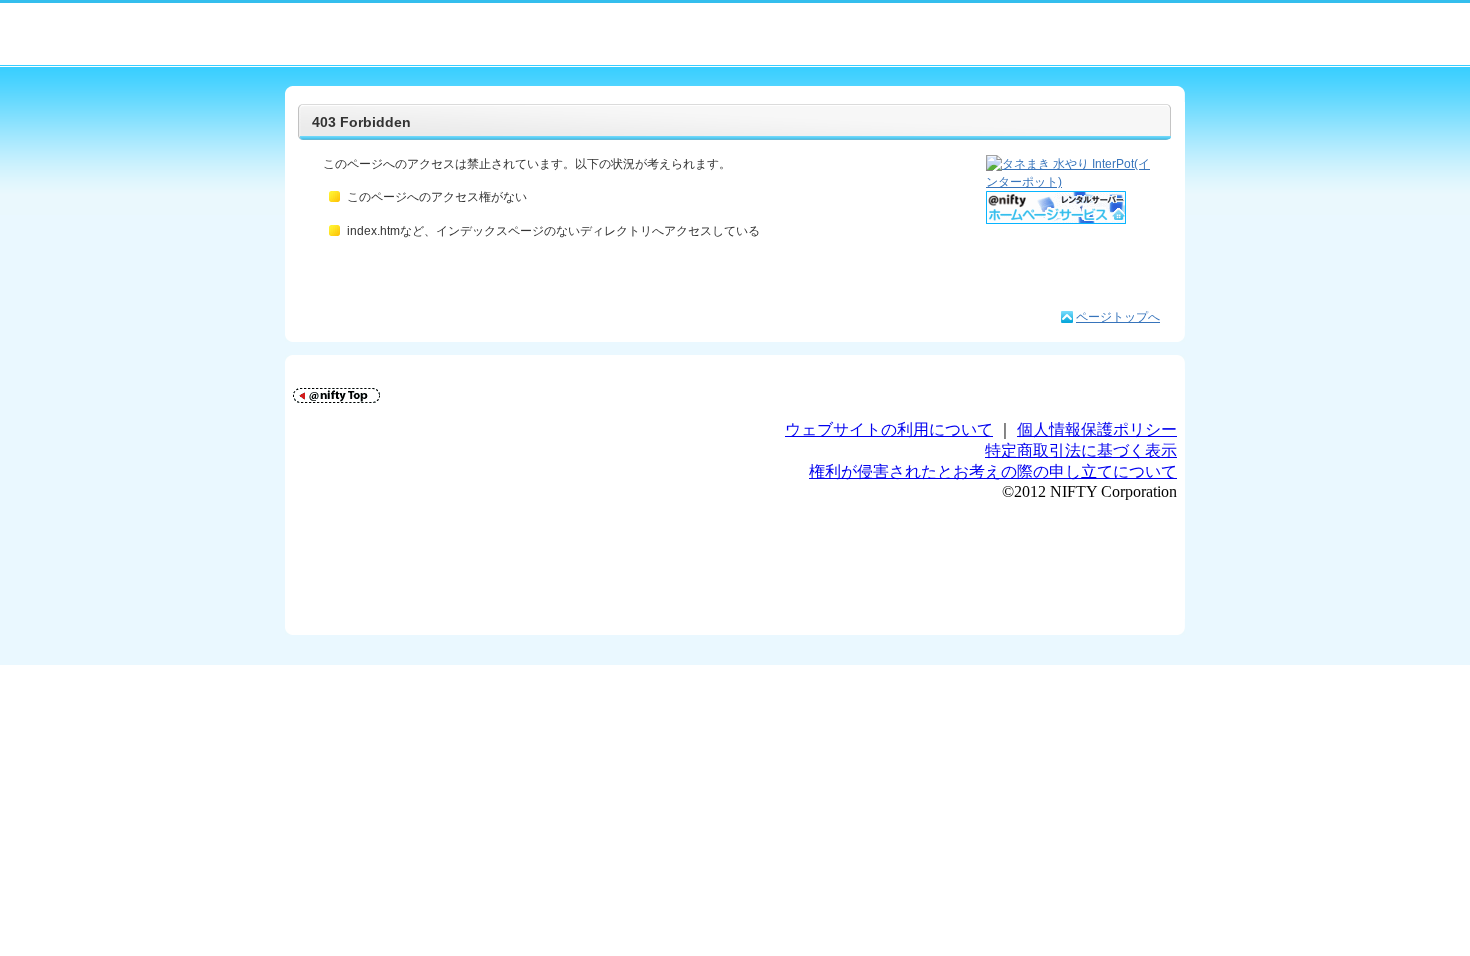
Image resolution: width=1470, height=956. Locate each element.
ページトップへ (1118, 317)
